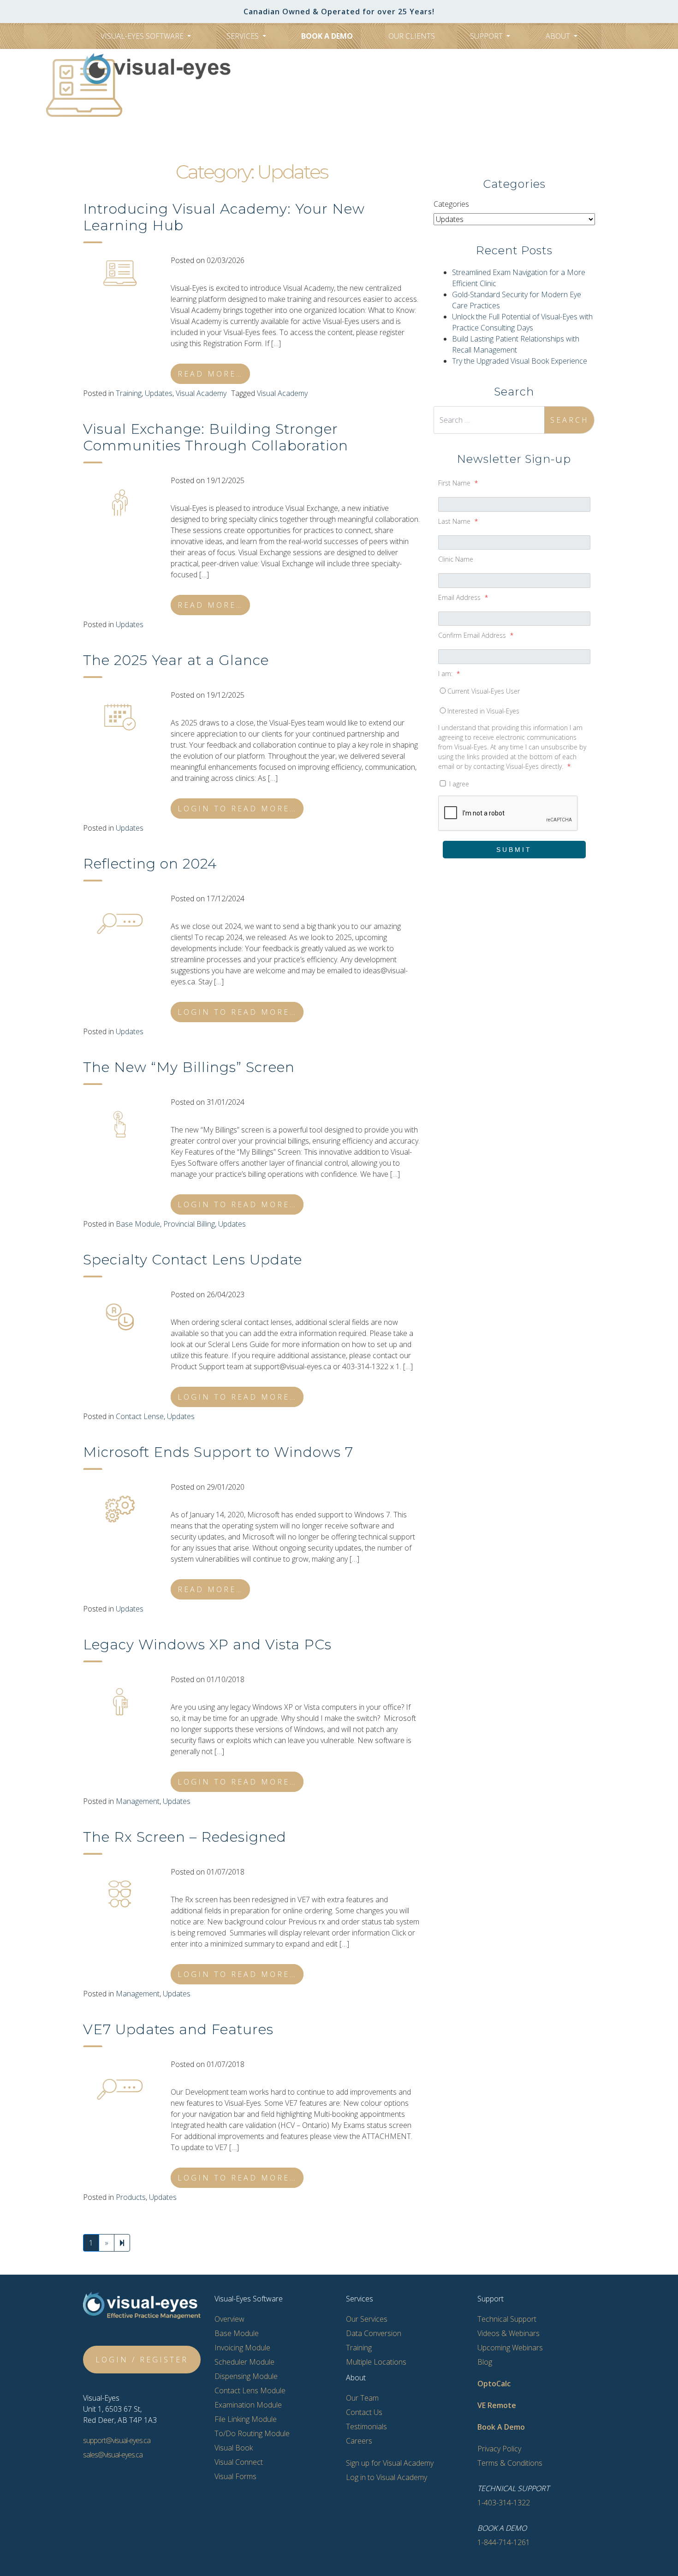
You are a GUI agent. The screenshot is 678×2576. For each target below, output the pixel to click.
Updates (159, 393)
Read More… (210, 374)
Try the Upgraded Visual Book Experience (520, 361)
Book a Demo (327, 36)
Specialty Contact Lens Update (193, 1260)
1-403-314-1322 (346, 100)
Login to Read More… (237, 809)
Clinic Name (456, 559)
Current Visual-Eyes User (484, 691)
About (559, 36)
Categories (451, 204)
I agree (458, 784)
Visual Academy (201, 393)
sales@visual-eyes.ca (113, 2455)
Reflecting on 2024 (150, 864)
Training (129, 393)
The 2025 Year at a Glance (176, 660)
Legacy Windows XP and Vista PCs (207, 1644)
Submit (514, 850)
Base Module (138, 1224)
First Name (458, 483)
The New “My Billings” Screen (189, 1067)
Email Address (463, 597)
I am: (449, 674)
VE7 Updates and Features (178, 2029)
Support (487, 36)
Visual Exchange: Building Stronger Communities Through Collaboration (216, 437)
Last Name (458, 521)
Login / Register (142, 2360)
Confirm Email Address (476, 635)
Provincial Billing (189, 1224)
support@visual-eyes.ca (117, 2440)
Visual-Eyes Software (143, 36)
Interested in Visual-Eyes (483, 711)
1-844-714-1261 (504, 2542)
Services (244, 36)
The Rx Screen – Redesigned (185, 1837)
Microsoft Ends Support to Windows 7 (218, 1452)
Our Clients (412, 36)
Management (138, 1801)
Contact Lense (140, 1416)
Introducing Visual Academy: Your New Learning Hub (224, 217)
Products (131, 2197)
